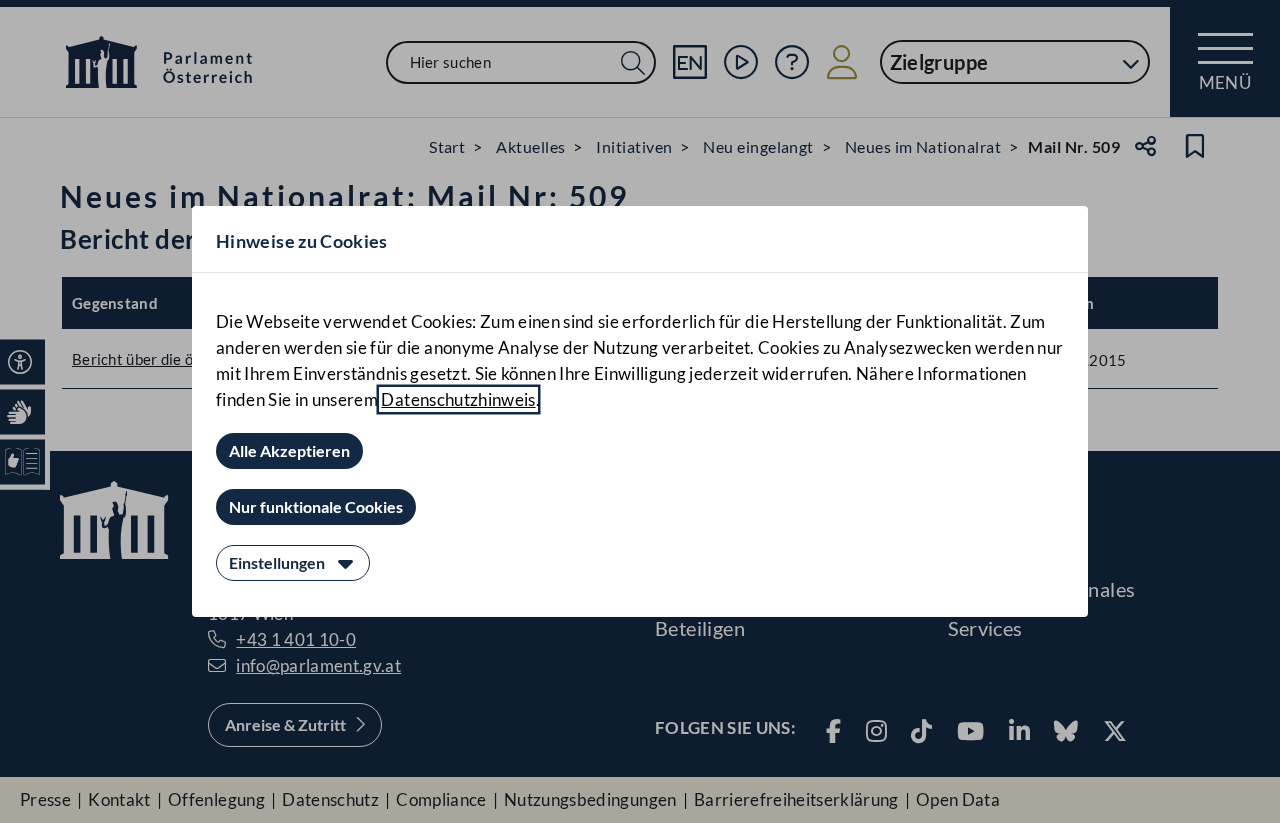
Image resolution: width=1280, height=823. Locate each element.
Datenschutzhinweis (458, 399)
